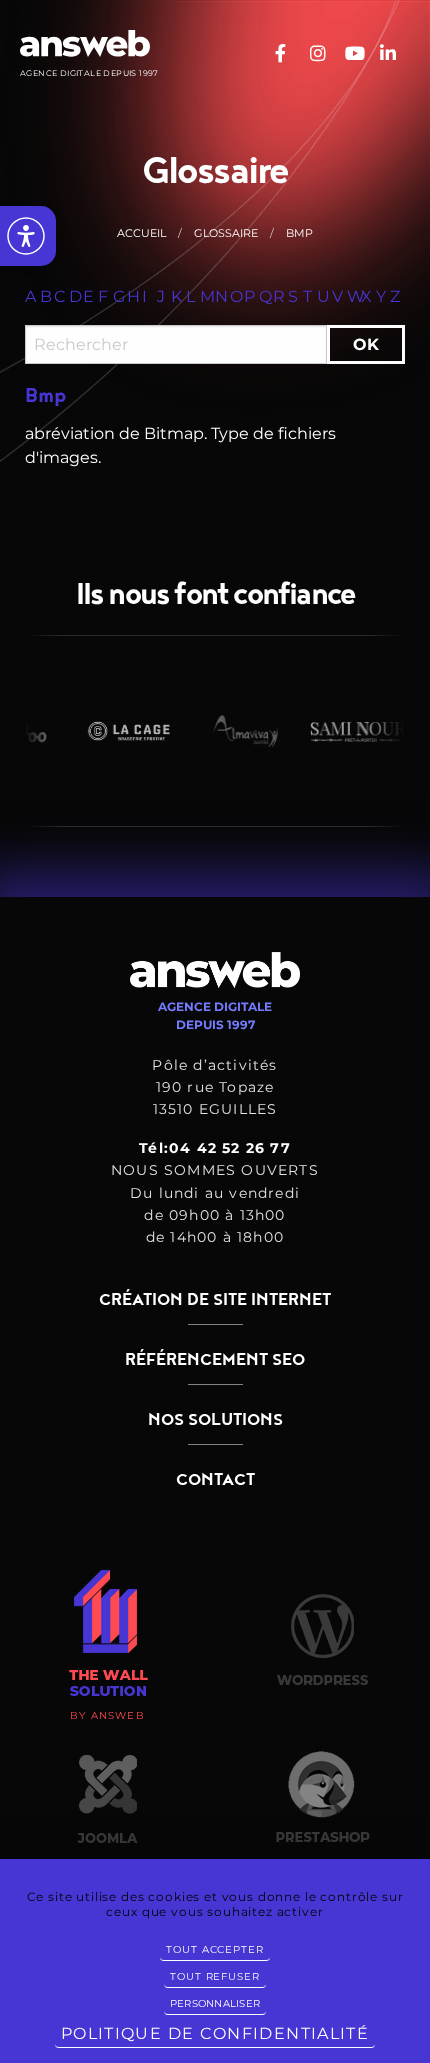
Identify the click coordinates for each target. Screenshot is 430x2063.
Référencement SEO (215, 1360)
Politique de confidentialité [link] (215, 2033)
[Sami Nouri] (350, 731)
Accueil (141, 233)
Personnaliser (215, 2003)
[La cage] (118, 731)
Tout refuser (214, 1976)
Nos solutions (215, 1420)
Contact (215, 1480)
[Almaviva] (234, 731)
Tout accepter (214, 1949)
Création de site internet (215, 1300)
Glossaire (226, 233)
